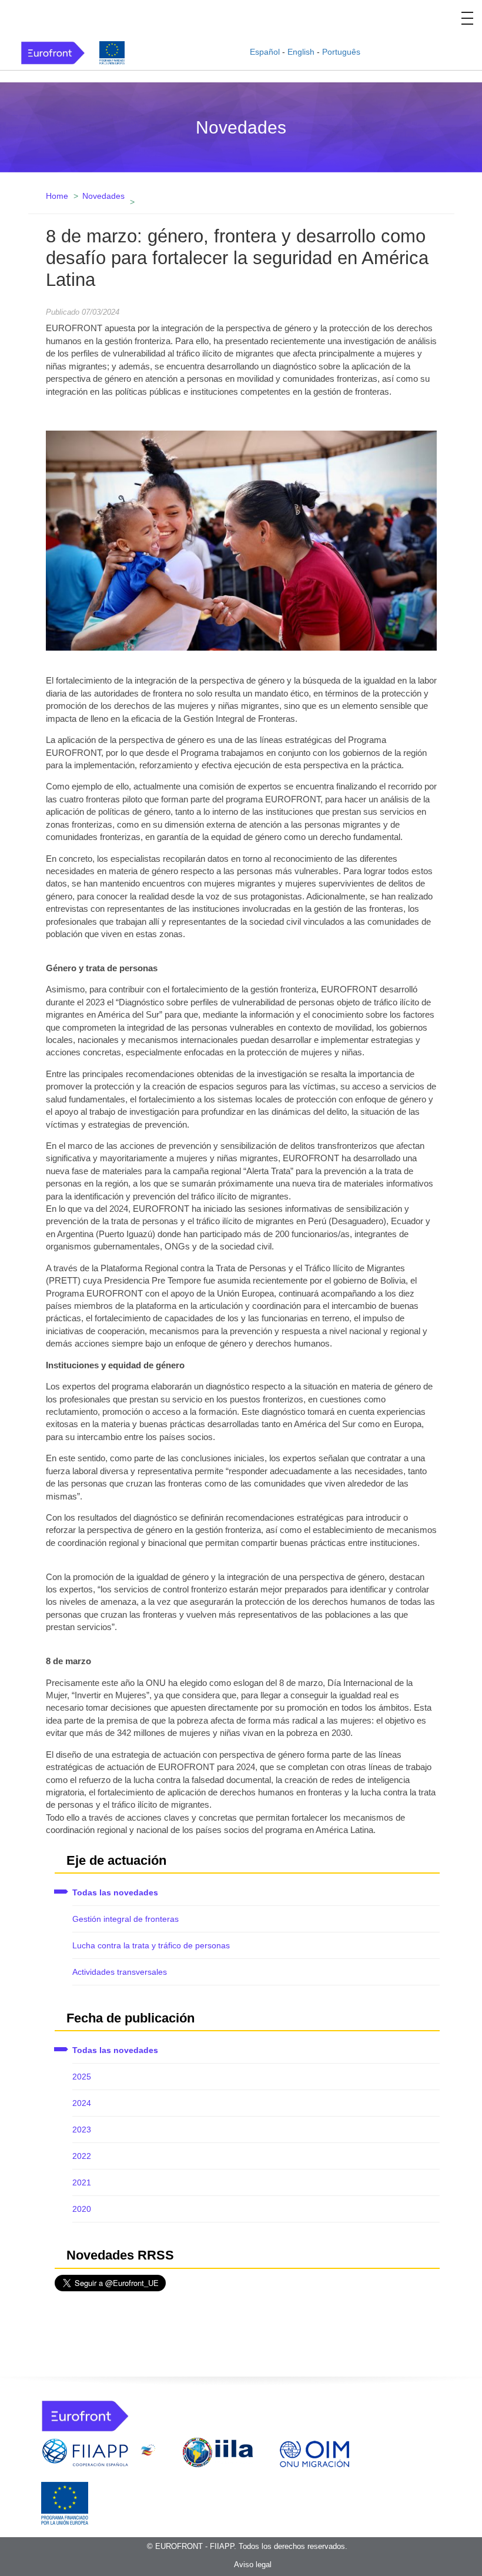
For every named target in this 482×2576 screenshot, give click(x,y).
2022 (82, 2156)
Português (341, 52)
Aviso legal (253, 2565)
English (301, 52)
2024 (82, 2103)
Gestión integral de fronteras (125, 1919)
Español (265, 52)
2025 (82, 2077)
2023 (82, 2130)
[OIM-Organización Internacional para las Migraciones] (314, 2452)
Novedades (103, 196)
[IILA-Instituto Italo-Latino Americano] (218, 2452)
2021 (82, 2182)
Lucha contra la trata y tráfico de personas (151, 1945)
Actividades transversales (120, 1972)
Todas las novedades (115, 1892)
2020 (82, 2209)
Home (57, 196)
